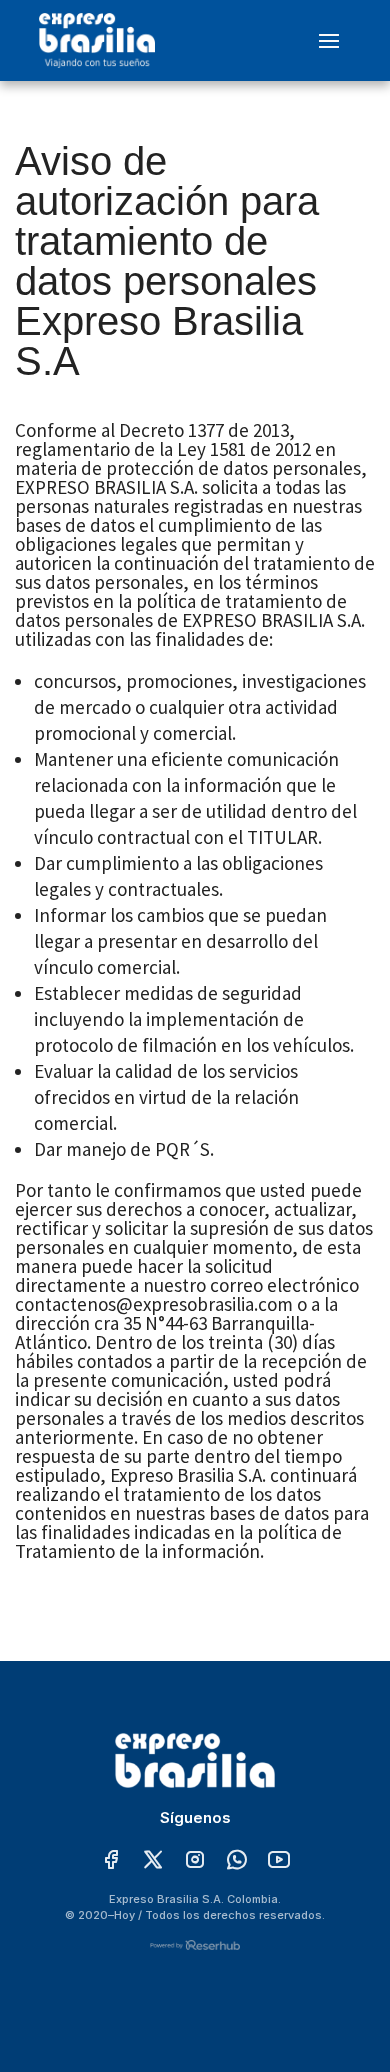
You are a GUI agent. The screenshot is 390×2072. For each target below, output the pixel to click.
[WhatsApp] (237, 1860)
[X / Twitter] (153, 1860)
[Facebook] (111, 1860)
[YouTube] (279, 1860)
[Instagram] (195, 1860)
